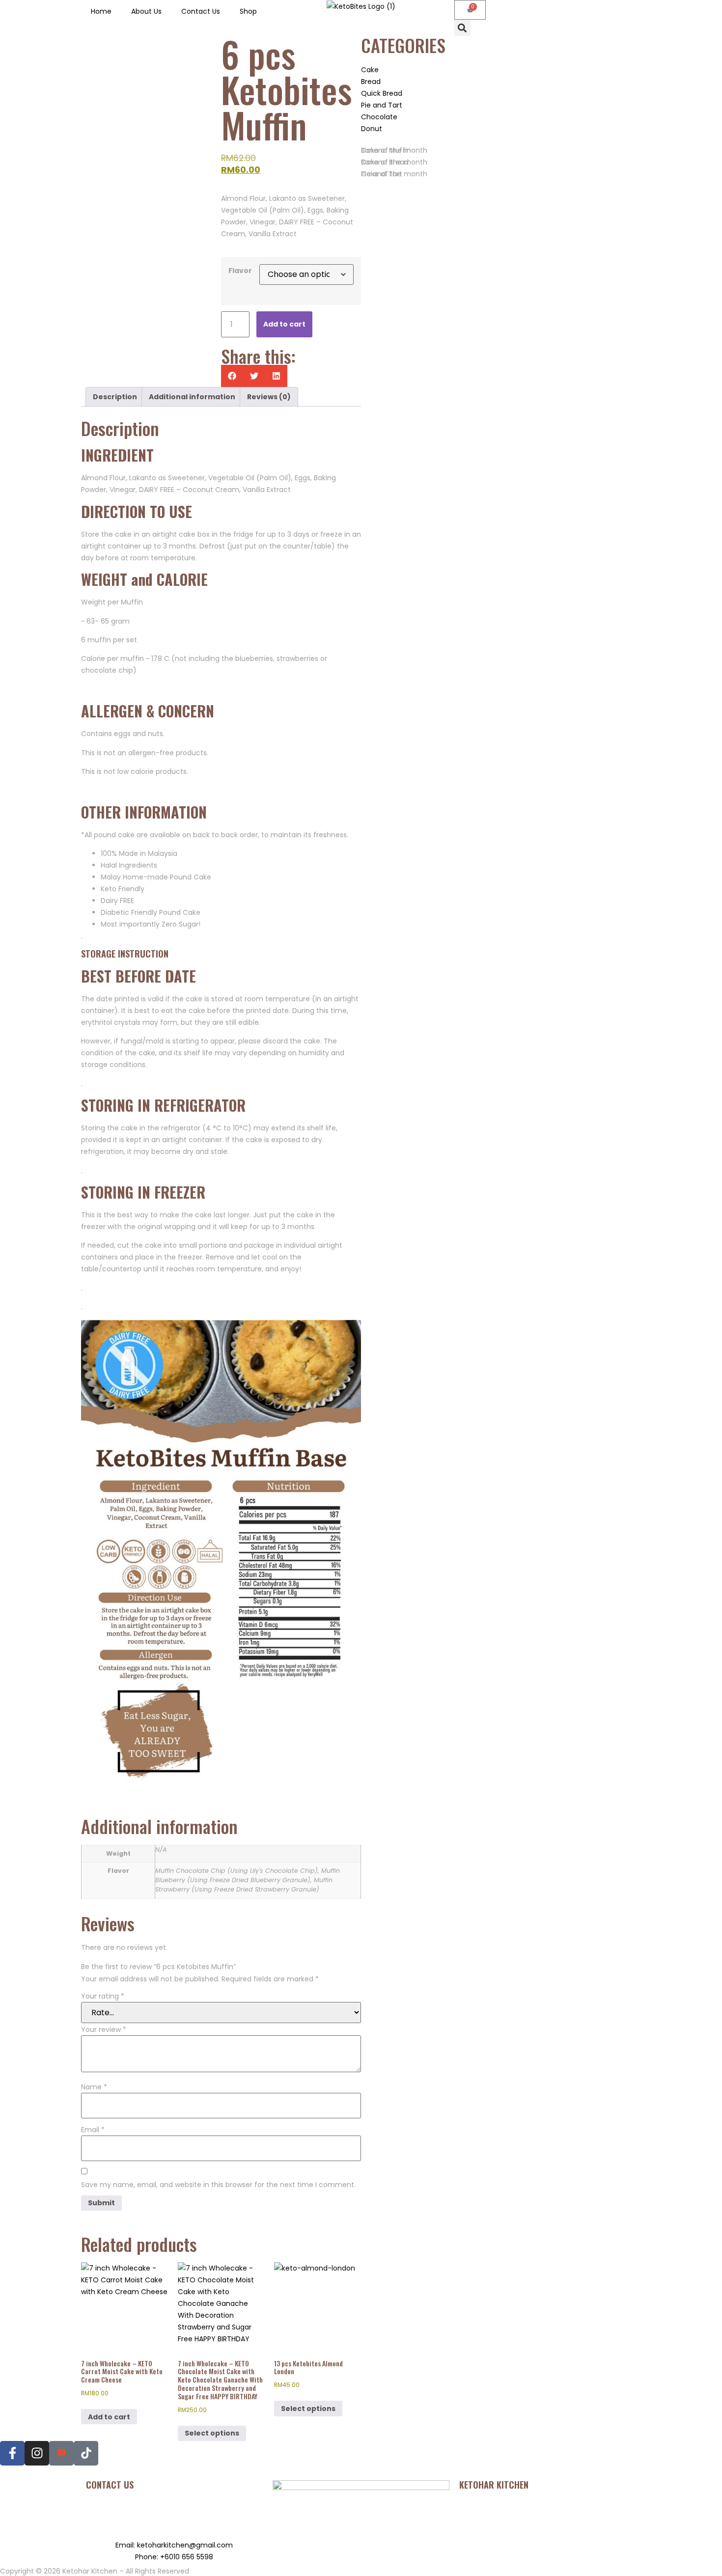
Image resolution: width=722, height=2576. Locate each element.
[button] (462, 28)
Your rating (103, 1996)
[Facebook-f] (12, 2453)
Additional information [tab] (192, 397)
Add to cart (284, 324)
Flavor (240, 271)
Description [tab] (115, 397)
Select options (212, 2433)
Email (93, 2130)
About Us (146, 11)
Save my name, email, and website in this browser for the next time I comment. (218, 2185)
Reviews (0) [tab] (269, 397)
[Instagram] (37, 2453)
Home (101, 11)
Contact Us (201, 11)
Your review (104, 2029)
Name (94, 2087)
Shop (248, 11)
